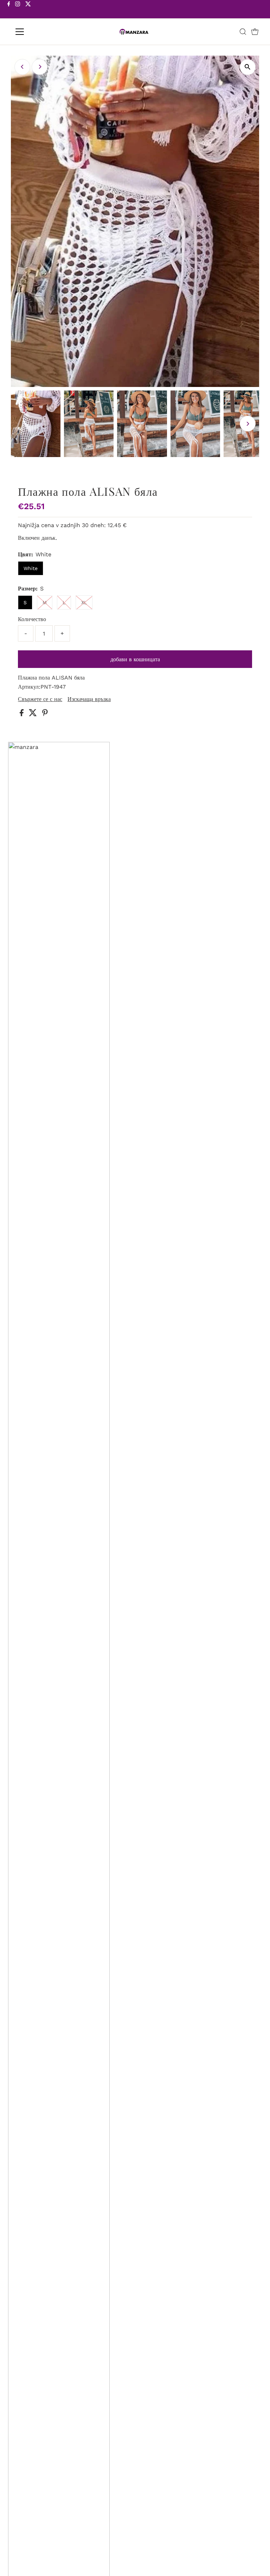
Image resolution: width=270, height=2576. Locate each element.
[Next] (40, 67)
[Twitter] (28, 10)
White (31, 568)
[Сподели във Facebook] (22, 714)
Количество (32, 619)
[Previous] (22, 67)
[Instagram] (18, 10)
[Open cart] (255, 32)
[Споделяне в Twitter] (34, 714)
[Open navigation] (40, 32)
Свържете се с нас (40, 699)
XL (84, 602)
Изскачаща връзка (89, 699)
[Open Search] (243, 32)
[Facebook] (9, 10)
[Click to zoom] (248, 67)
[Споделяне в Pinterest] (45, 714)
